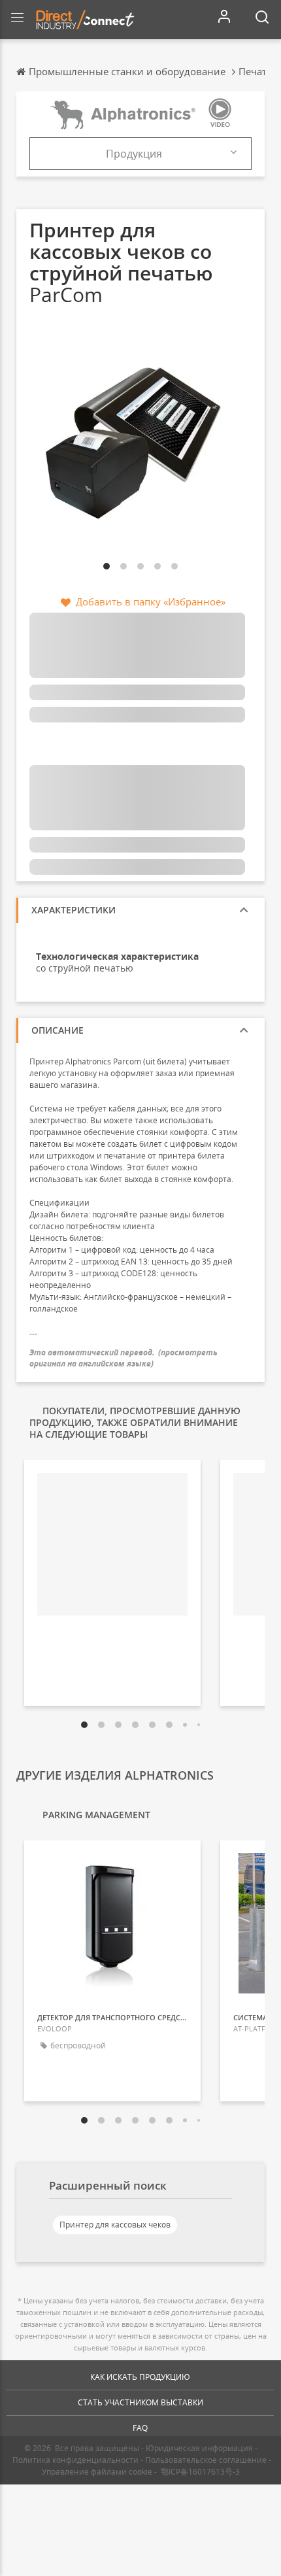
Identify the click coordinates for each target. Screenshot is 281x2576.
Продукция (134, 154)
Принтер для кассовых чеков (115, 2225)
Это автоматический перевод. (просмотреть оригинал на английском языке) (124, 1358)
